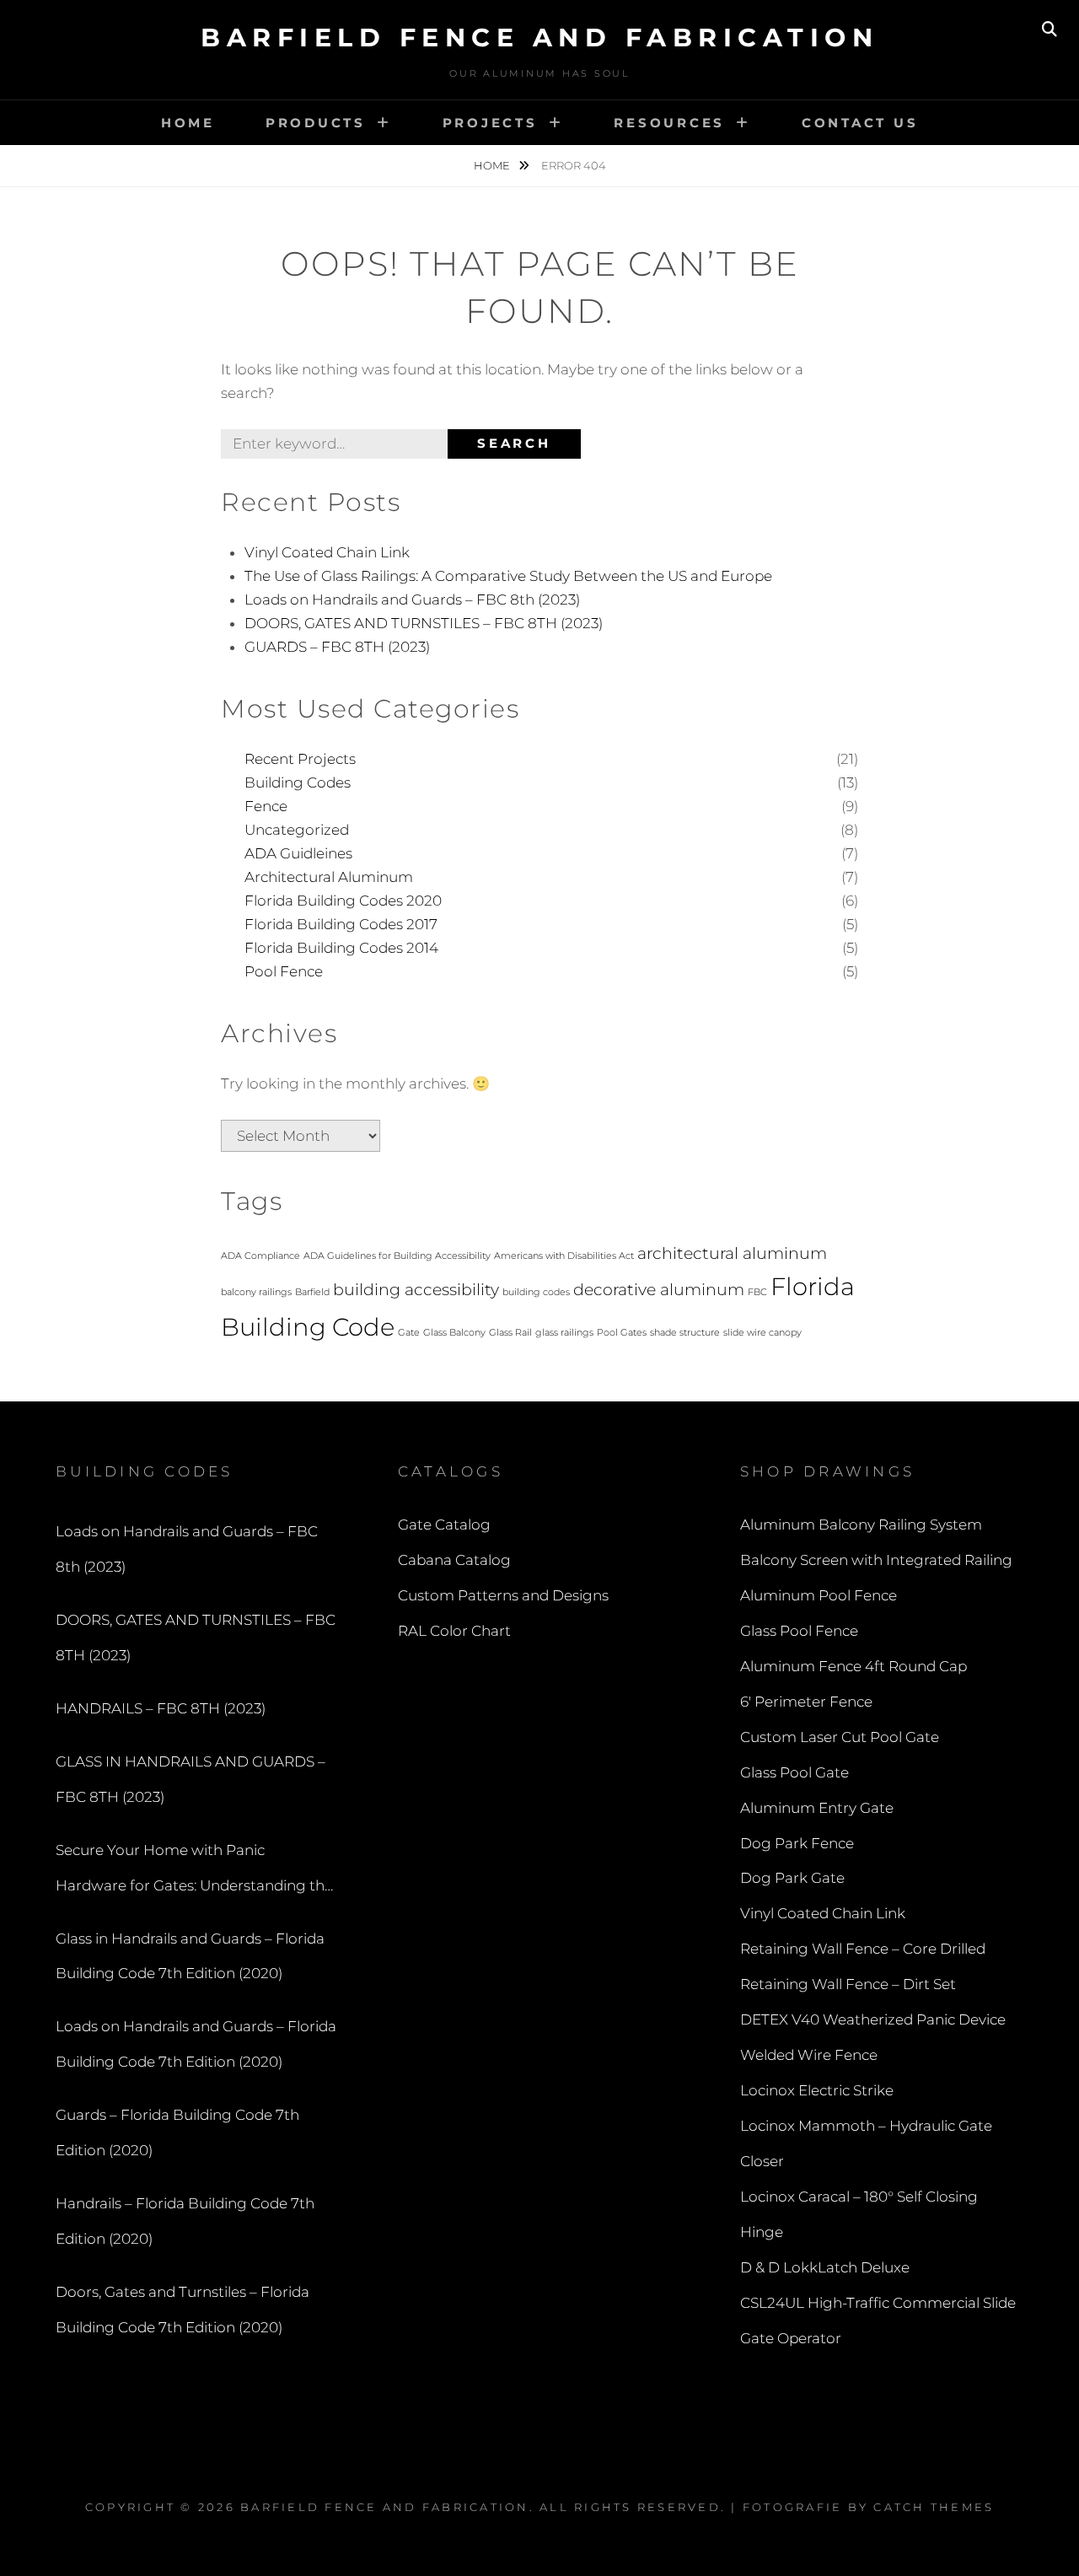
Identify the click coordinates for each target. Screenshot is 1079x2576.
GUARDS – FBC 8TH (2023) (337, 647)
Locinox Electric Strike (817, 2090)
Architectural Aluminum (329, 877)
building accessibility (416, 1290)
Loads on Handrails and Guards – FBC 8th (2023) (412, 600)
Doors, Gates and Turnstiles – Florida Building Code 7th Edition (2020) (183, 2310)
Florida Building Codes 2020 (343, 901)
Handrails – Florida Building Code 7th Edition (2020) (185, 2221)
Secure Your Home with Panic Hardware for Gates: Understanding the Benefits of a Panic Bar (194, 1873)
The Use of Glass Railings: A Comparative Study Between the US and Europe (508, 576)
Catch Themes (934, 2507)
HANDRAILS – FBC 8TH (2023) (161, 1708)
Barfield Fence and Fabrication (539, 38)
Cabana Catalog (454, 1560)
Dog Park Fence (797, 1843)
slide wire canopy (762, 1333)
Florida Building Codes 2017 (341, 924)
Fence (266, 806)
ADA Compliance (260, 1256)
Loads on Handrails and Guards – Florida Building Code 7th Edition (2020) (196, 2044)
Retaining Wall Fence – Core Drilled (863, 1949)
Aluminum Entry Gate (817, 1808)
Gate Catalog (444, 1525)
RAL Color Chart (454, 1631)
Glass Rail (510, 1333)
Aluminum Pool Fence (819, 1595)
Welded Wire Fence (809, 2055)
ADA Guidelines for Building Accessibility (397, 1256)
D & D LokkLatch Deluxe (825, 2267)
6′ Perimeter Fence (806, 1702)
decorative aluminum (659, 1290)
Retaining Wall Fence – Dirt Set (848, 1984)
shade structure (685, 1333)
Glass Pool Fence (799, 1631)
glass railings (564, 1333)
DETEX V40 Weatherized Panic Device (873, 2019)
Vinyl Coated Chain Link (327, 552)
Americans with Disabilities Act (564, 1256)
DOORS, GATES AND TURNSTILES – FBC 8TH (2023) (424, 623)
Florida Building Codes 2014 (341, 948)
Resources (669, 123)
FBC (757, 1292)
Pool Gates (622, 1333)
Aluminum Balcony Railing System (861, 1525)
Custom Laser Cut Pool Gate (840, 1737)
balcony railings (256, 1292)
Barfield (312, 1292)
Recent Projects (300, 759)
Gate (409, 1333)
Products (316, 123)
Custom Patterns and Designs (503, 1595)
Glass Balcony (454, 1333)
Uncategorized (297, 830)
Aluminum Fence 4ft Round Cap (854, 1666)
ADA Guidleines (298, 853)
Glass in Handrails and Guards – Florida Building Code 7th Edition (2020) (190, 1956)
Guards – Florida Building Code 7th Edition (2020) (177, 2132)
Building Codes (298, 782)
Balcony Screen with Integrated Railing (876, 1560)
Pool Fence (284, 971)
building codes (536, 1292)
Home (188, 123)
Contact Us (860, 123)
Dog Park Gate (792, 1878)
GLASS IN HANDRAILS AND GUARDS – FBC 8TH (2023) (191, 1779)
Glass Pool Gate (794, 1772)
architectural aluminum (732, 1253)
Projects (490, 123)
